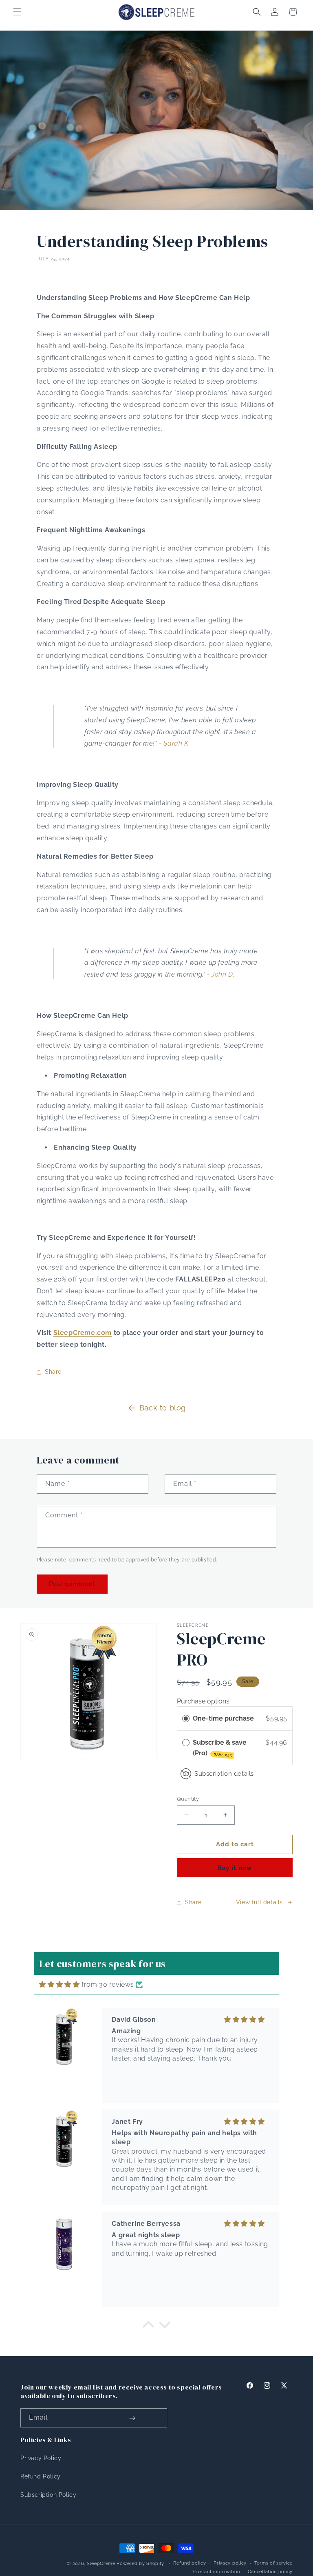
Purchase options (203, 1701)
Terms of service (273, 2563)
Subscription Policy (48, 2495)
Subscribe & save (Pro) (220, 1748)
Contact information (217, 2572)
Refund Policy (41, 2476)
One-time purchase (223, 1718)
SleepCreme (101, 2564)
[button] (17, 12)
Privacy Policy (41, 2458)
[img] (59, 1984)
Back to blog (163, 1408)
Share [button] (53, 1372)
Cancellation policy (270, 2572)
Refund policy (190, 2563)
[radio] (186, 1719)
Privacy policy (230, 2563)
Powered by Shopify (140, 2564)
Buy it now (235, 1868)
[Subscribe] (132, 2418)
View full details (259, 1902)
